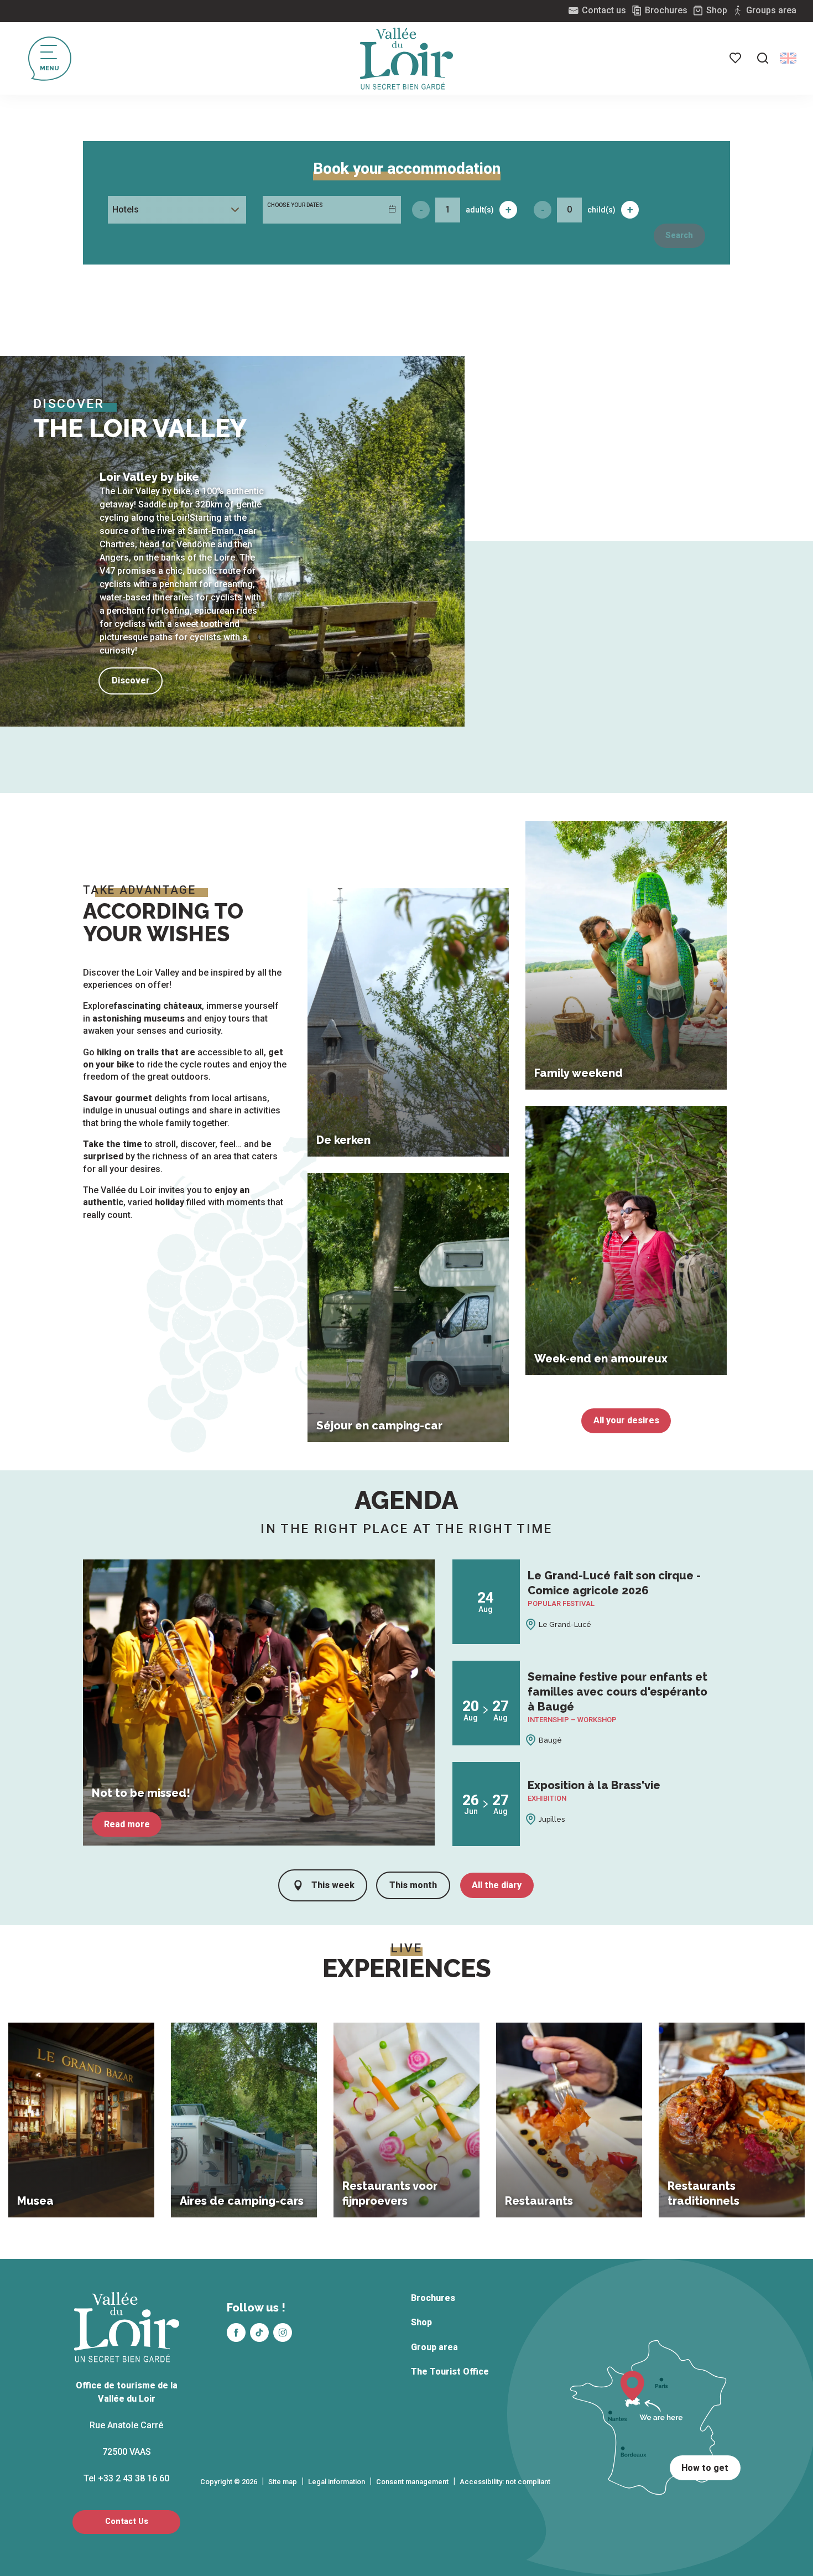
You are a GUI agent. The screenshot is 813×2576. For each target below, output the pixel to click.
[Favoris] (736, 58)
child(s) (601, 210)
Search (679, 235)
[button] (763, 58)
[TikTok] (259, 2333)
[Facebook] (236, 2333)
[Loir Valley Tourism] (406, 59)
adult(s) (480, 210)
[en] (788, 58)
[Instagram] (283, 2333)
